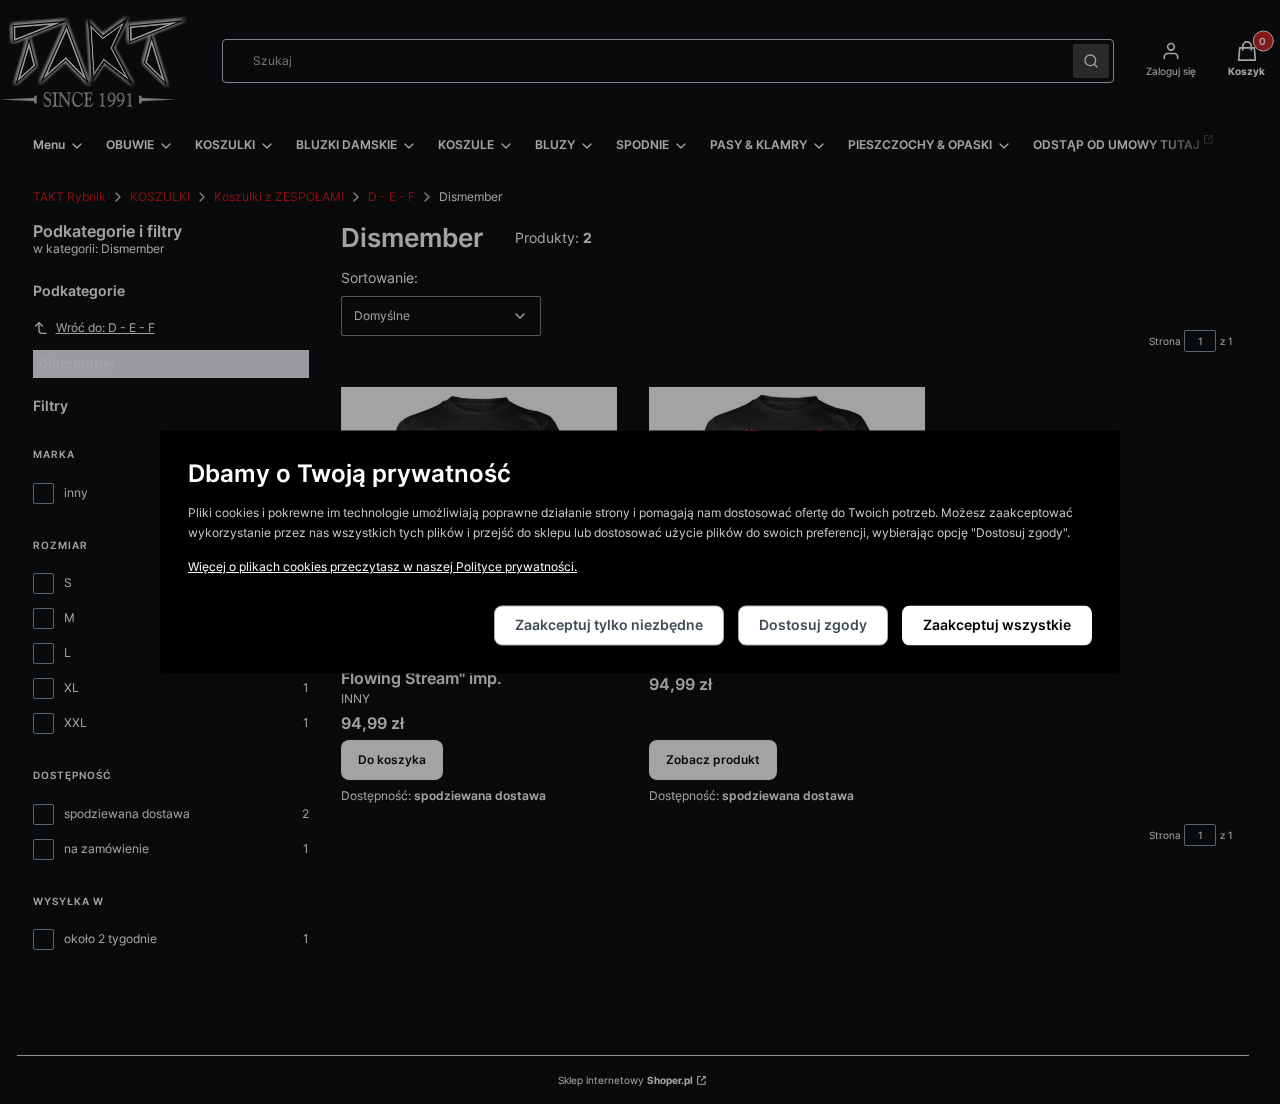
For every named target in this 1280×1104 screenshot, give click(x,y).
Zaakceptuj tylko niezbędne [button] (609, 625)
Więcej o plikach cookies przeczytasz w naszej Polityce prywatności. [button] (382, 567)
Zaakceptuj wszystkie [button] (997, 625)
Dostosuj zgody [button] (813, 625)
